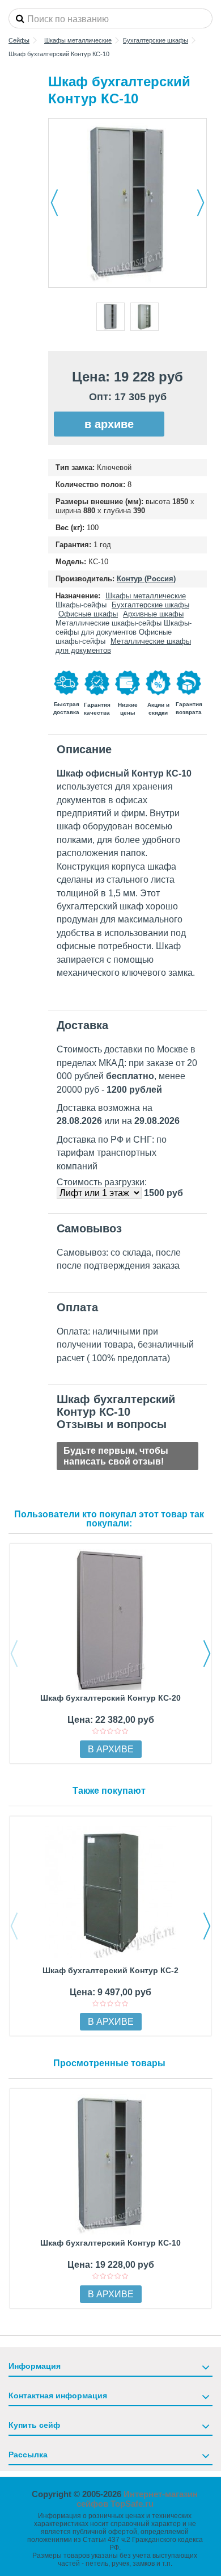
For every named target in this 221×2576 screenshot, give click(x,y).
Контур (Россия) (146, 579)
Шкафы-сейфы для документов (124, 628)
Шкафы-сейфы (81, 605)
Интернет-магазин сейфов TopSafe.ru (137, 2499)
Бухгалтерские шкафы (150, 605)
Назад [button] (54, 203)
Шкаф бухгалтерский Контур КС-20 (110, 1698)
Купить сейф (34, 2425)
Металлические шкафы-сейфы (109, 623)
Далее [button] (201, 203)
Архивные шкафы (153, 614)
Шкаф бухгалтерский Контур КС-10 (110, 2243)
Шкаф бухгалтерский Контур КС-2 (110, 1970)
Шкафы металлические (146, 596)
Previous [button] (14, 1654)
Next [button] (207, 1654)
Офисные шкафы (88, 614)
